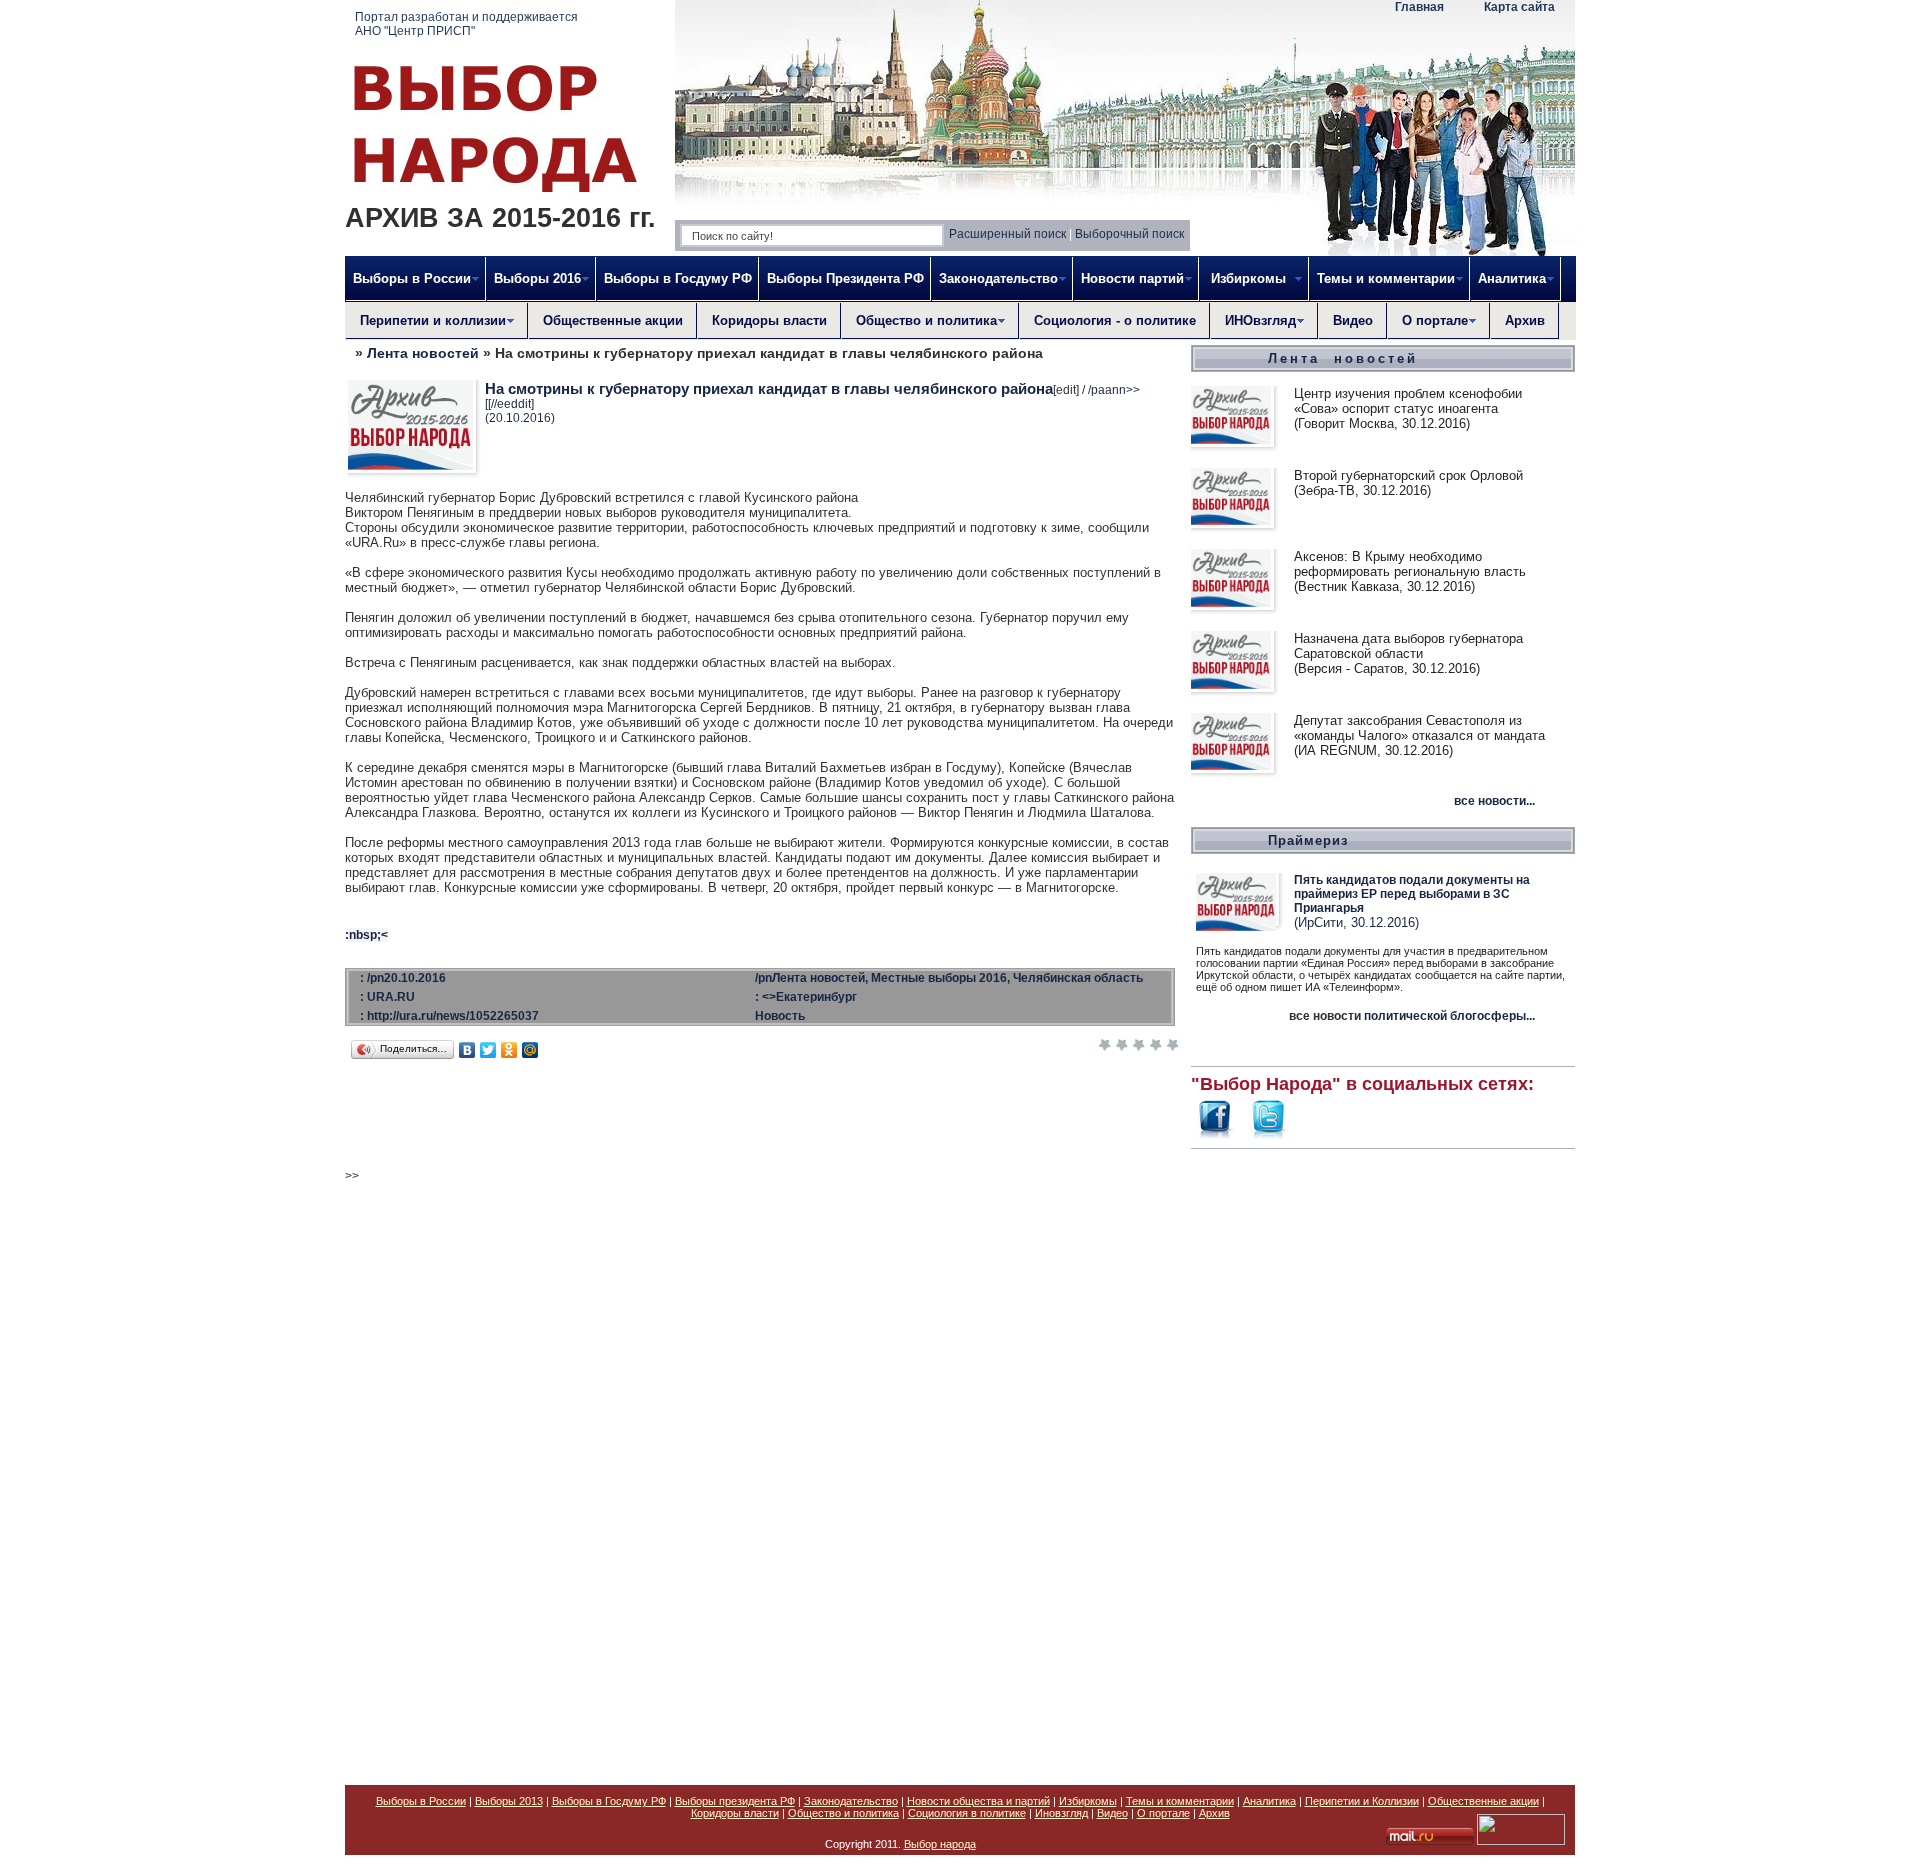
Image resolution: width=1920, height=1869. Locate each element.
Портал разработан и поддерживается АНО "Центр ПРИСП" (466, 24)
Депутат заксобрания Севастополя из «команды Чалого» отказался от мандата (1419, 728)
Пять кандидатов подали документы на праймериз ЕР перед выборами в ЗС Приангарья (1412, 894)
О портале (1163, 1813)
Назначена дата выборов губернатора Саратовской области (1408, 646)
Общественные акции (613, 320)
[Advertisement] (1383, 1456)
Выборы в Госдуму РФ (678, 278)
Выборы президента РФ (735, 1801)
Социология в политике (967, 1813)
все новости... (1494, 801)
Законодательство (851, 1801)
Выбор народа (940, 1844)
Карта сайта (1519, 7)
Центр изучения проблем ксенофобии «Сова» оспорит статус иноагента (1408, 401)
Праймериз (1308, 840)
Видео (1353, 320)
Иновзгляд (1061, 1813)
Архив (1525, 320)
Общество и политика (843, 1813)
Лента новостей (423, 353)
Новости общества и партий (978, 1801)
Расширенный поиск (1007, 234)
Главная (1419, 7)
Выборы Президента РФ (845, 278)
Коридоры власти (769, 320)
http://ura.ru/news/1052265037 (453, 1016)
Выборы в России (421, 1801)
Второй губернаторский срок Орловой (1408, 475)
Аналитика (1269, 1801)
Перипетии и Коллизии (1362, 1801)
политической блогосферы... (1449, 1016)
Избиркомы (1088, 1801)
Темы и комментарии (1180, 1801)
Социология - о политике (1115, 320)
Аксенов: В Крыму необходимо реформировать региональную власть (1410, 564)
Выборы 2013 (509, 1801)
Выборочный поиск (1129, 234)
